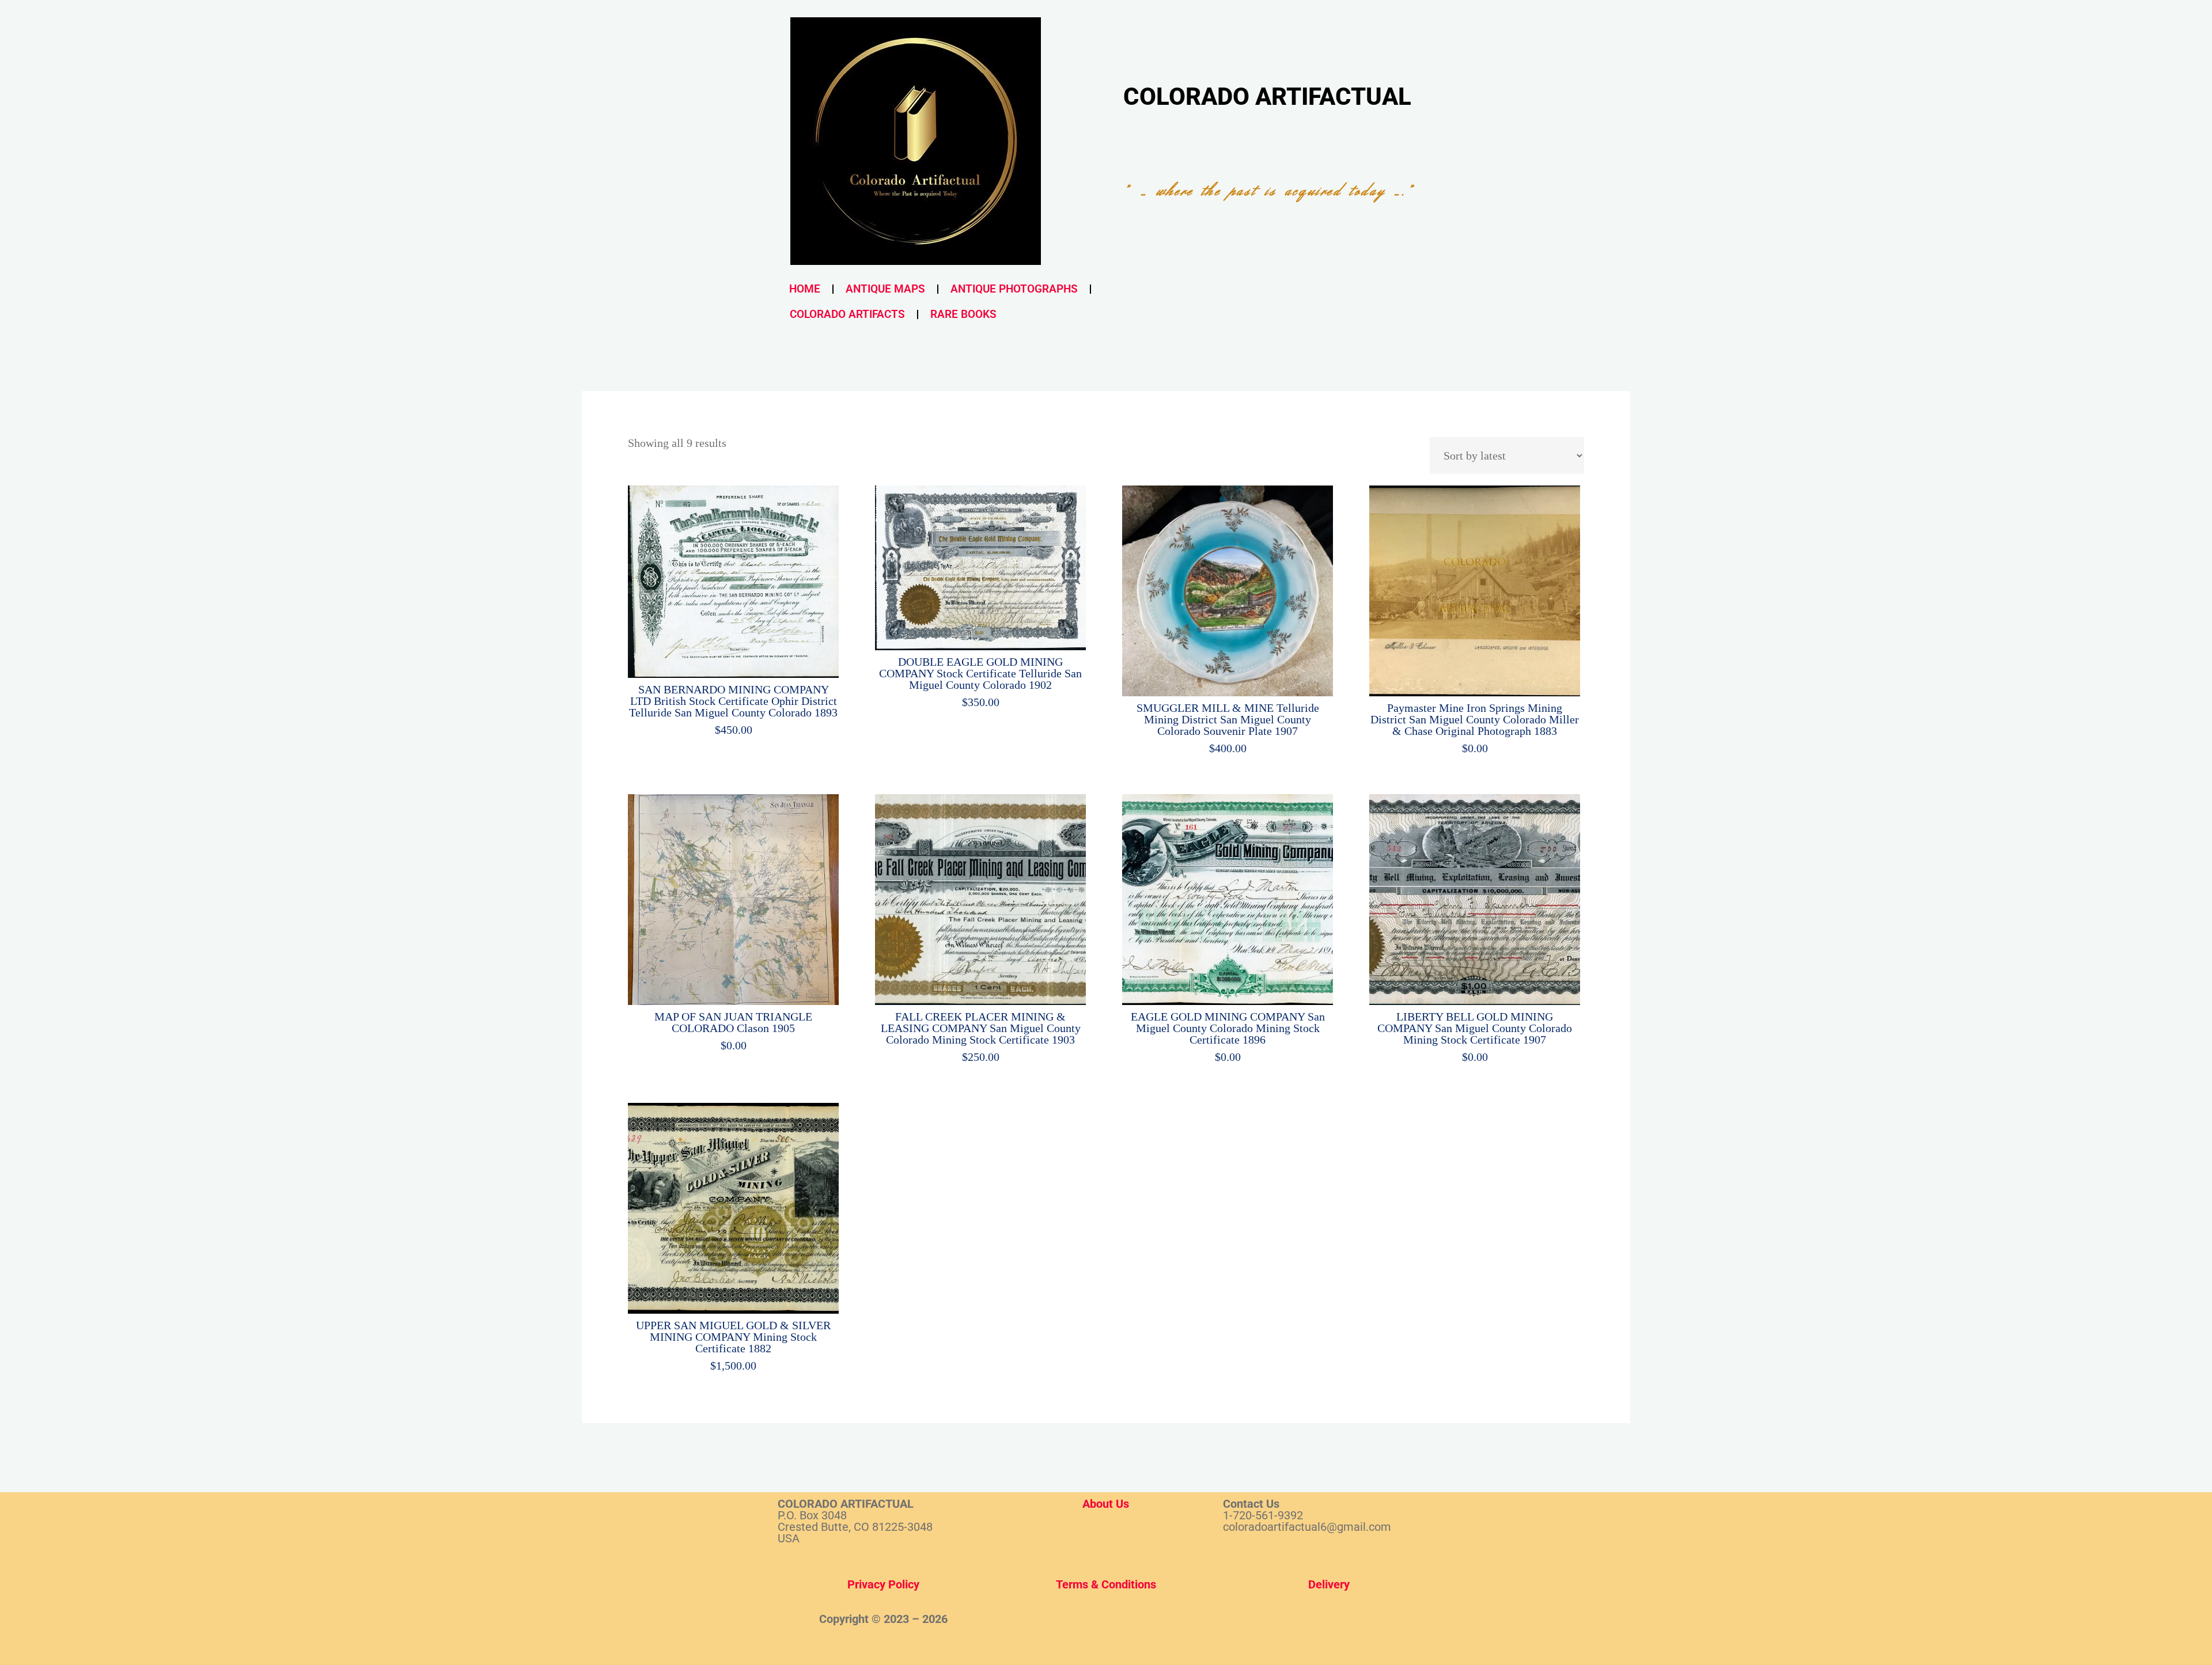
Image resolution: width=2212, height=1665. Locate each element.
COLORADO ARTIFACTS (847, 314)
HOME (805, 289)
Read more (1475, 587)
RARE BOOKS (963, 314)
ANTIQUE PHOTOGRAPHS (1014, 289)
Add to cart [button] (740, 578)
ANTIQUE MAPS (885, 289)
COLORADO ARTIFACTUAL (1267, 96)
